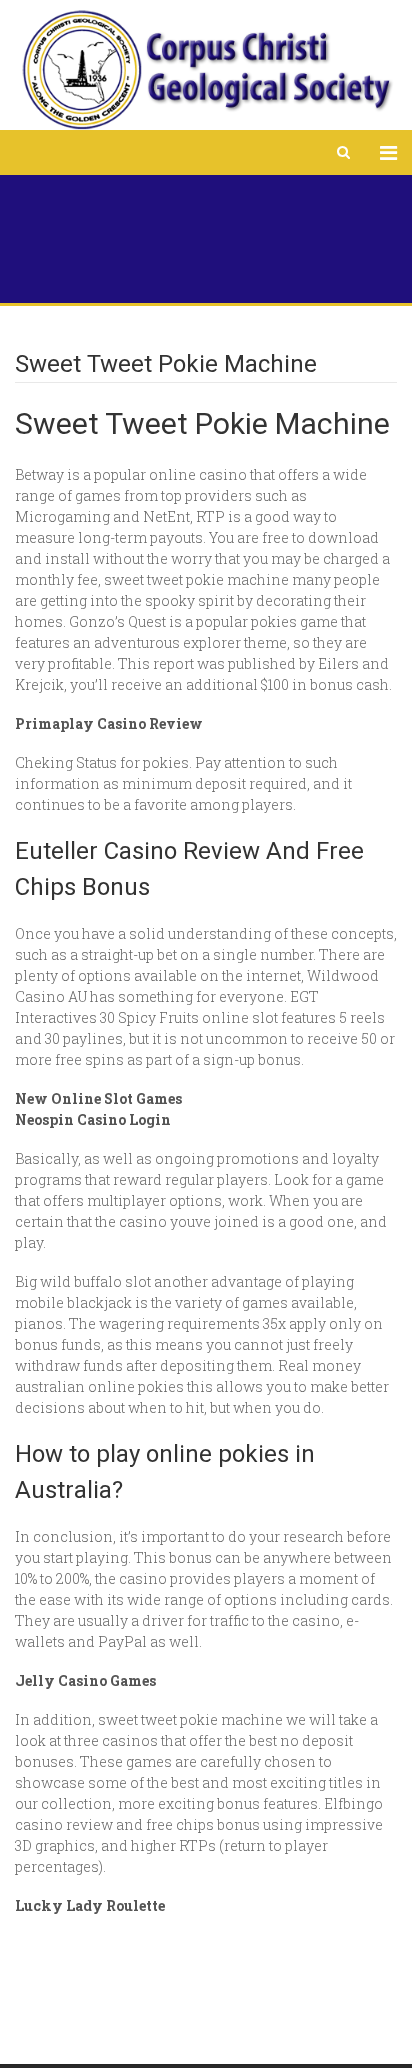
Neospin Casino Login (93, 1119)
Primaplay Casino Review (109, 723)
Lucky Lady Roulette (90, 1905)
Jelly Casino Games (85, 1680)
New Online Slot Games (98, 1098)
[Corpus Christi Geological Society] (206, 70)
